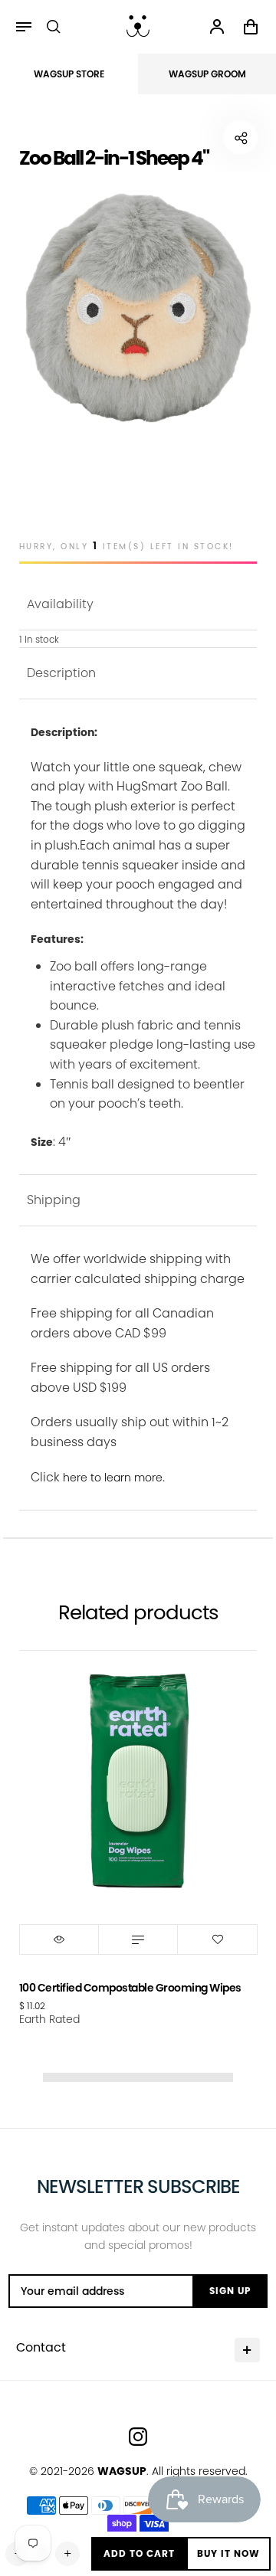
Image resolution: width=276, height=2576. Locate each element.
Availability (60, 604)
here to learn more (113, 1478)
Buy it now (228, 2553)
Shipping (54, 1200)
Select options (138, 1939)
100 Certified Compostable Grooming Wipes (130, 1988)
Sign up (230, 2291)
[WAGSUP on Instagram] (138, 2437)
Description (61, 673)
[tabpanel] (138, 308)
